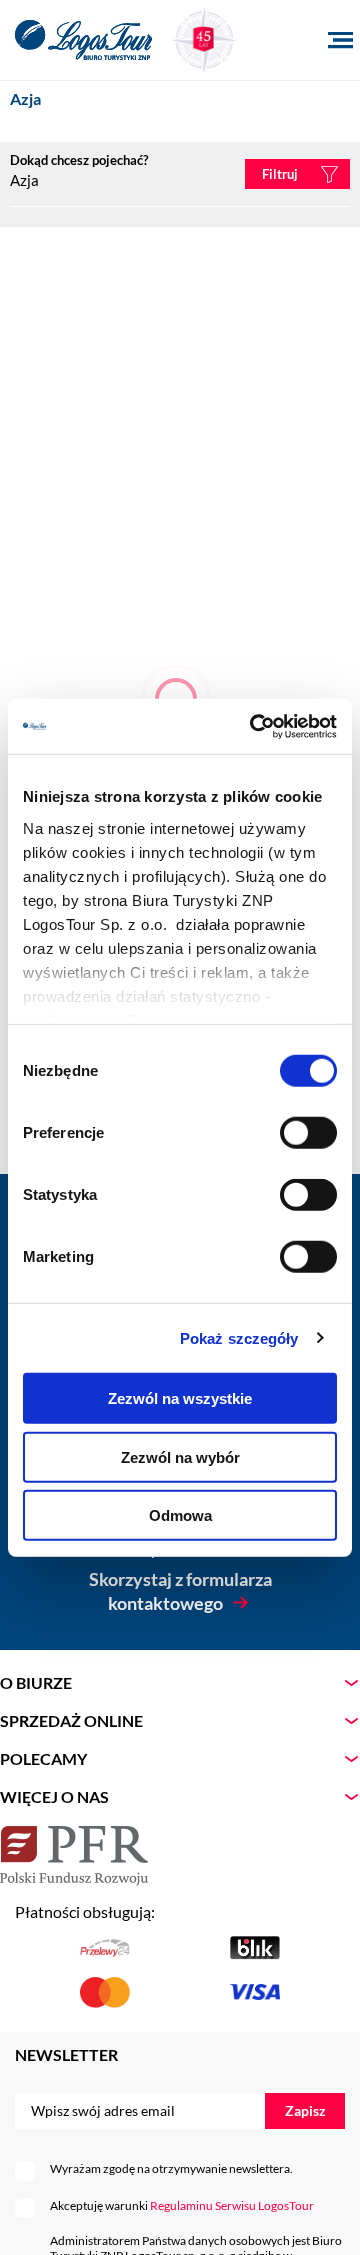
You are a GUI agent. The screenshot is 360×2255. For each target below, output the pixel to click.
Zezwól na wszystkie (180, 1398)
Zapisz (305, 2110)
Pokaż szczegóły (239, 1337)
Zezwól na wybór (180, 1456)
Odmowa (180, 1515)
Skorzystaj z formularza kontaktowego (180, 1591)
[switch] (308, 1133)
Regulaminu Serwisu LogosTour (232, 2205)
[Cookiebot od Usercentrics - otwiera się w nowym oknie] (254, 726)
